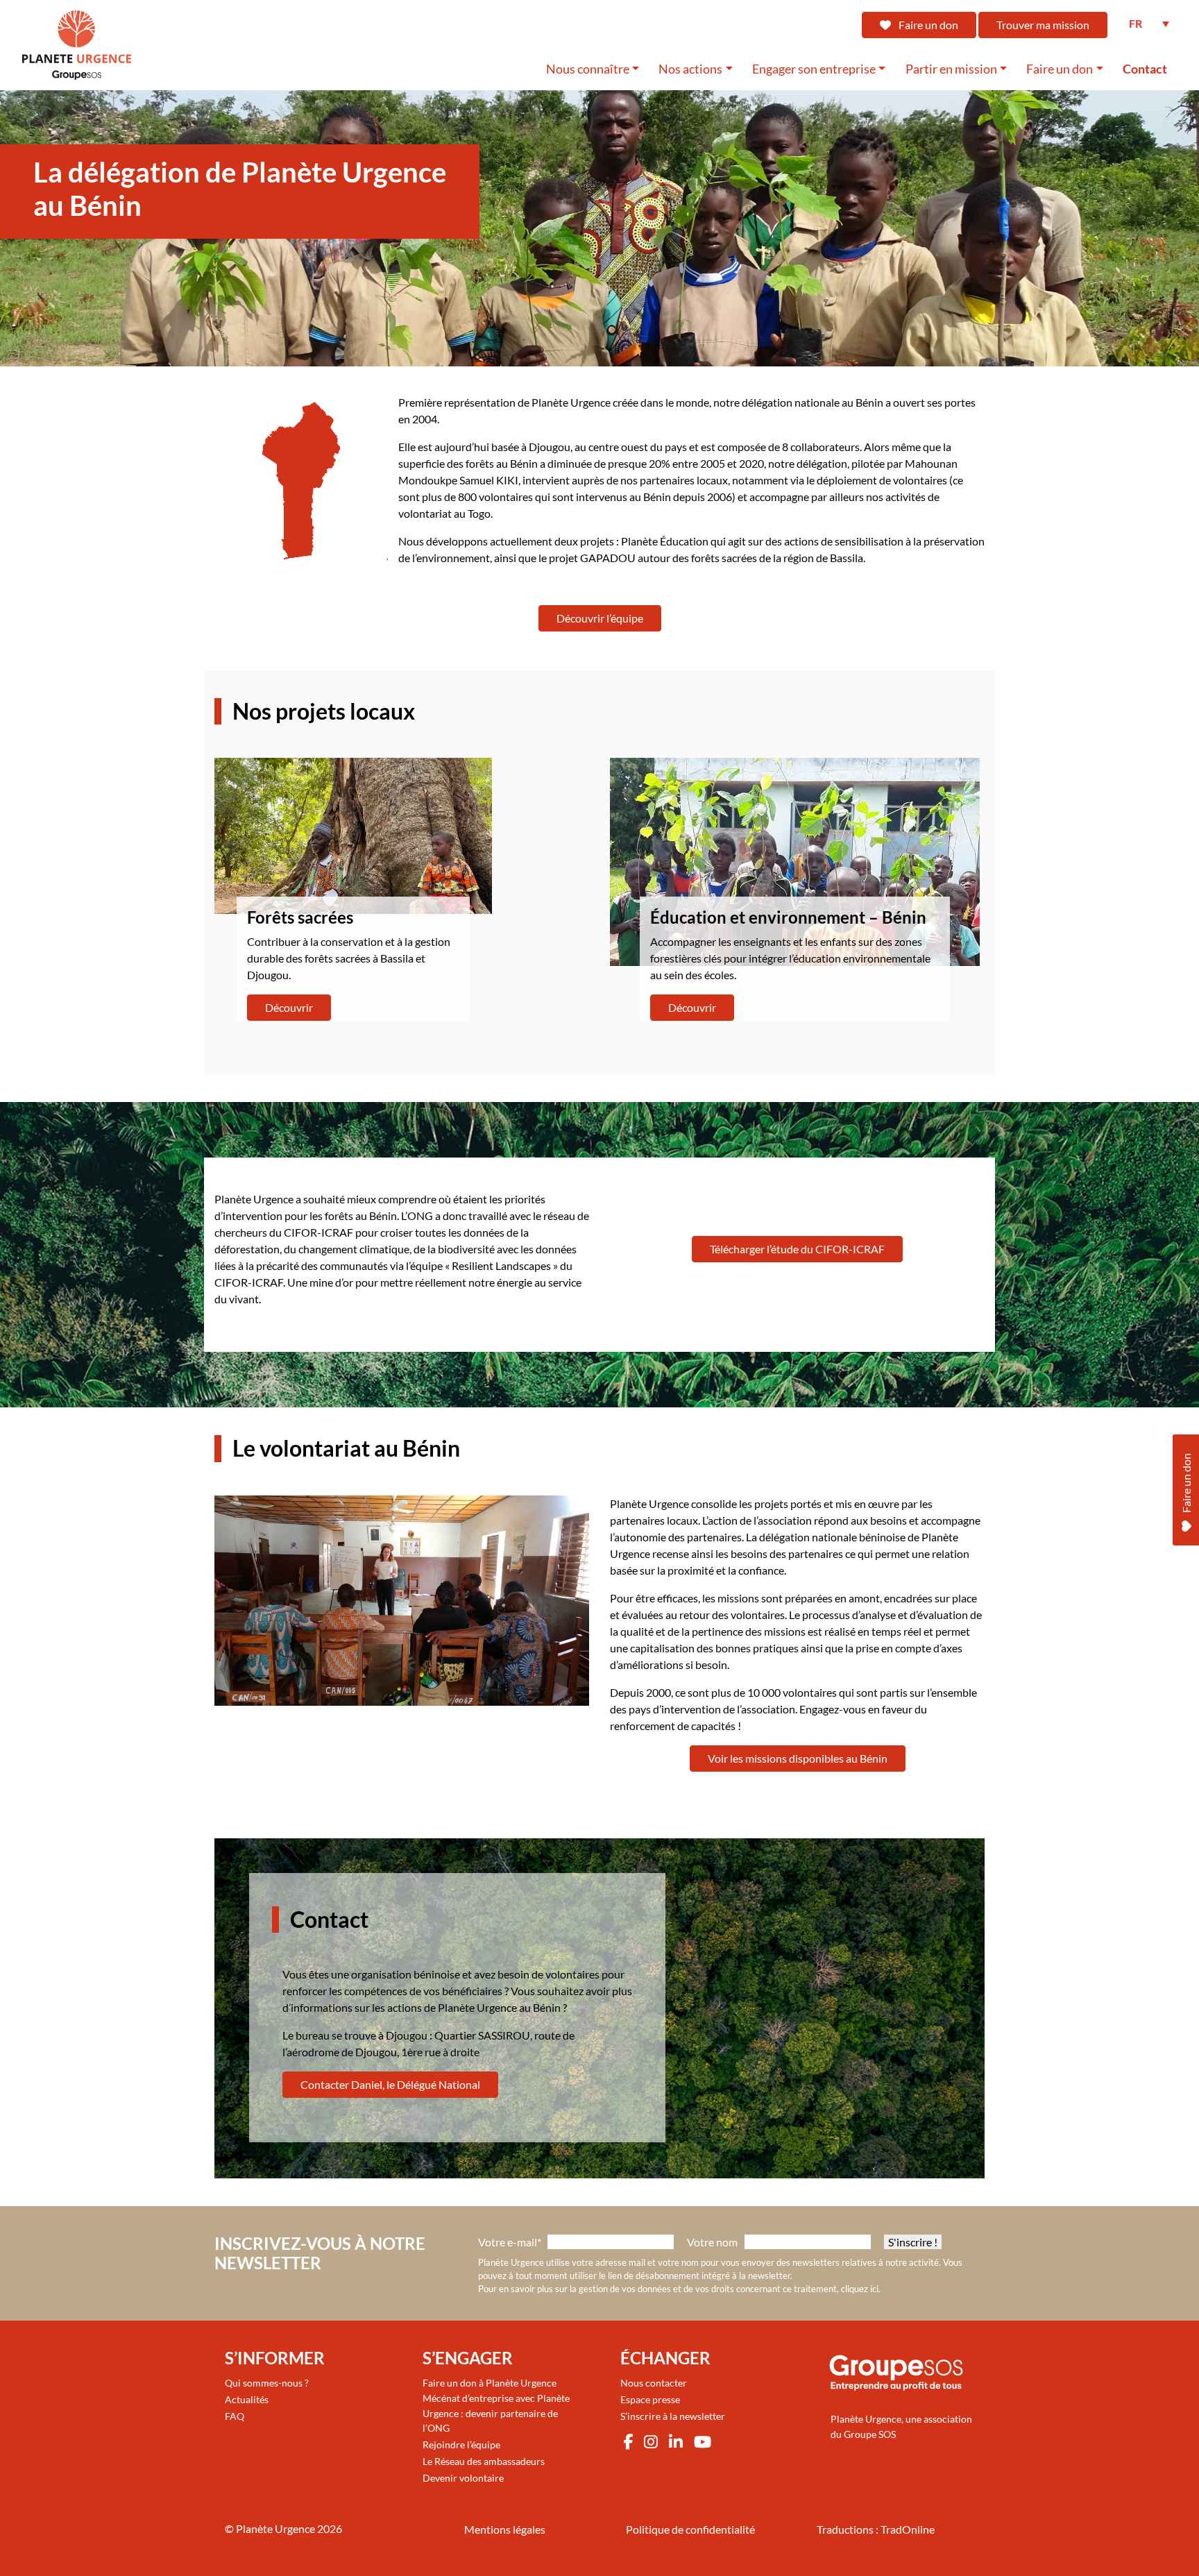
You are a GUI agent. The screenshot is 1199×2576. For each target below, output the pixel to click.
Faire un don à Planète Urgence (490, 2383)
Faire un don (927, 25)
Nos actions (690, 69)
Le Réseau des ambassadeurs (484, 2461)
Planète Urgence (275, 2528)
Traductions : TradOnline (876, 2529)
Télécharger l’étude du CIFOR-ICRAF (797, 1249)
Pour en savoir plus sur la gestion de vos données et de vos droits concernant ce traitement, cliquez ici (678, 2289)
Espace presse (650, 2399)
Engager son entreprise (814, 69)
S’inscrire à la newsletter (673, 2416)
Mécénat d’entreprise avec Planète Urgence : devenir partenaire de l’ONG (496, 2413)
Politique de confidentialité (690, 2529)
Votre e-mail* (510, 2242)
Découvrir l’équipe (600, 618)
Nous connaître (588, 69)
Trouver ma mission (1043, 25)
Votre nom (712, 2242)
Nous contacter (654, 2383)
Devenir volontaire (463, 2478)
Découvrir (289, 1007)
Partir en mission (951, 69)
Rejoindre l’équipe (461, 2444)
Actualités (247, 2399)
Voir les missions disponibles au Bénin (798, 1758)
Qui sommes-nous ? (267, 2383)
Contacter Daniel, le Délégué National (390, 2084)
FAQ (235, 2416)
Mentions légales (505, 2529)
